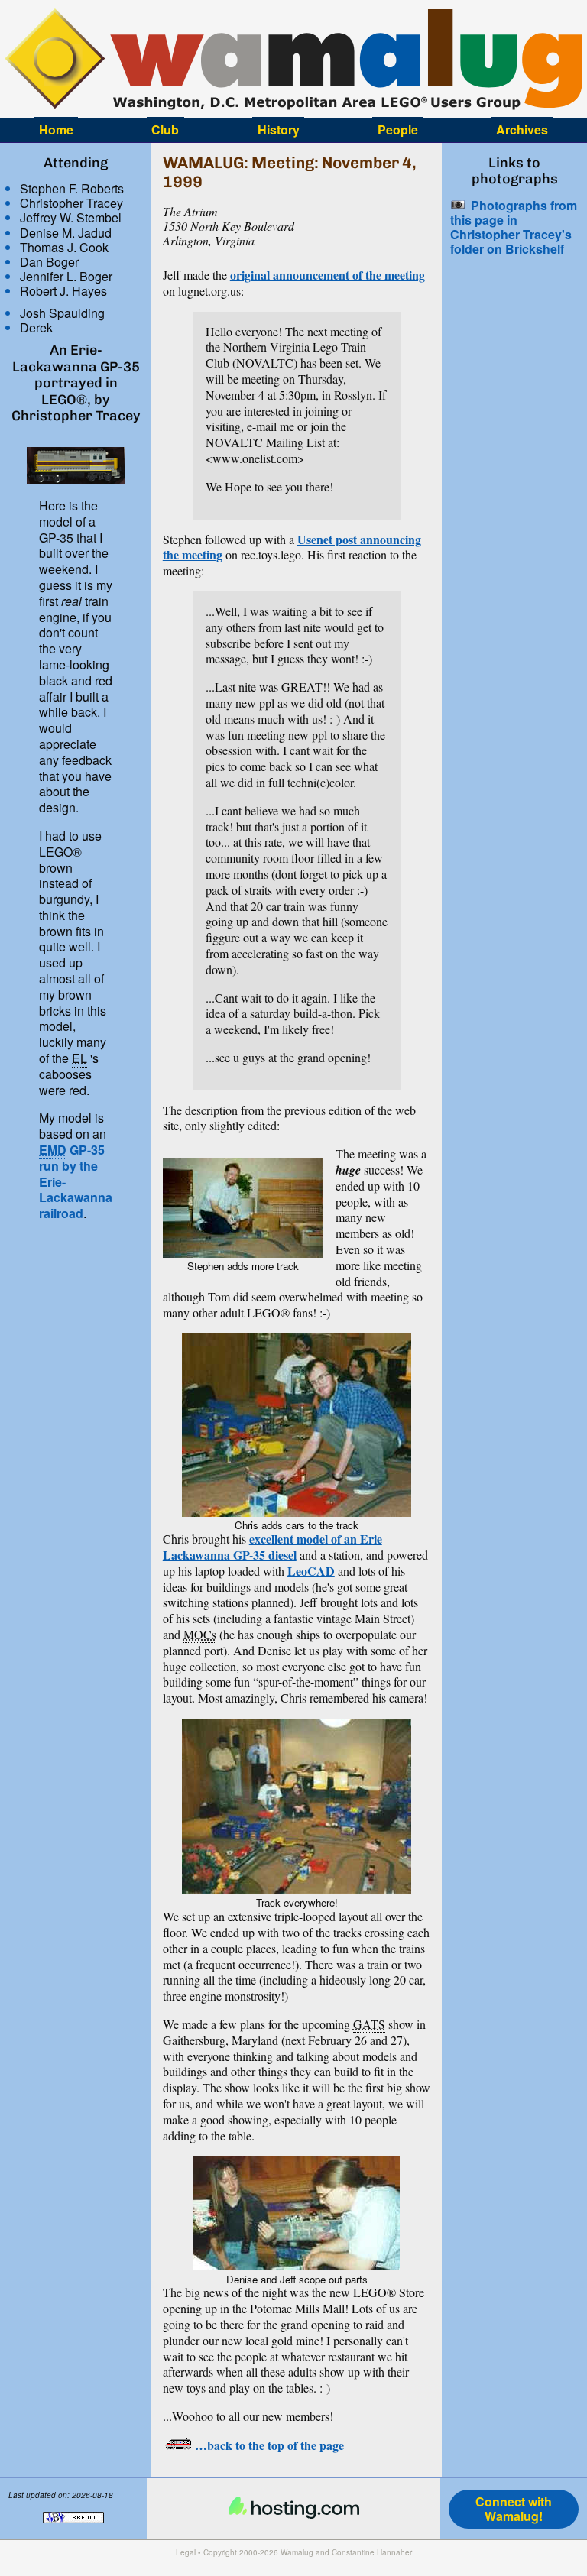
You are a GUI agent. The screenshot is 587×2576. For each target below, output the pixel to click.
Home (56, 130)
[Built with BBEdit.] (73, 2531)
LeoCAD (311, 1571)
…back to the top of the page (268, 2445)
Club (165, 130)
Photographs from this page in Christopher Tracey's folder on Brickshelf (514, 227)
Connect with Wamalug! (514, 2509)
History (279, 130)
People (398, 130)
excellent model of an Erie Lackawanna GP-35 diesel (272, 1547)
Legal (186, 2552)
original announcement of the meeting (328, 275)
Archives (522, 130)
